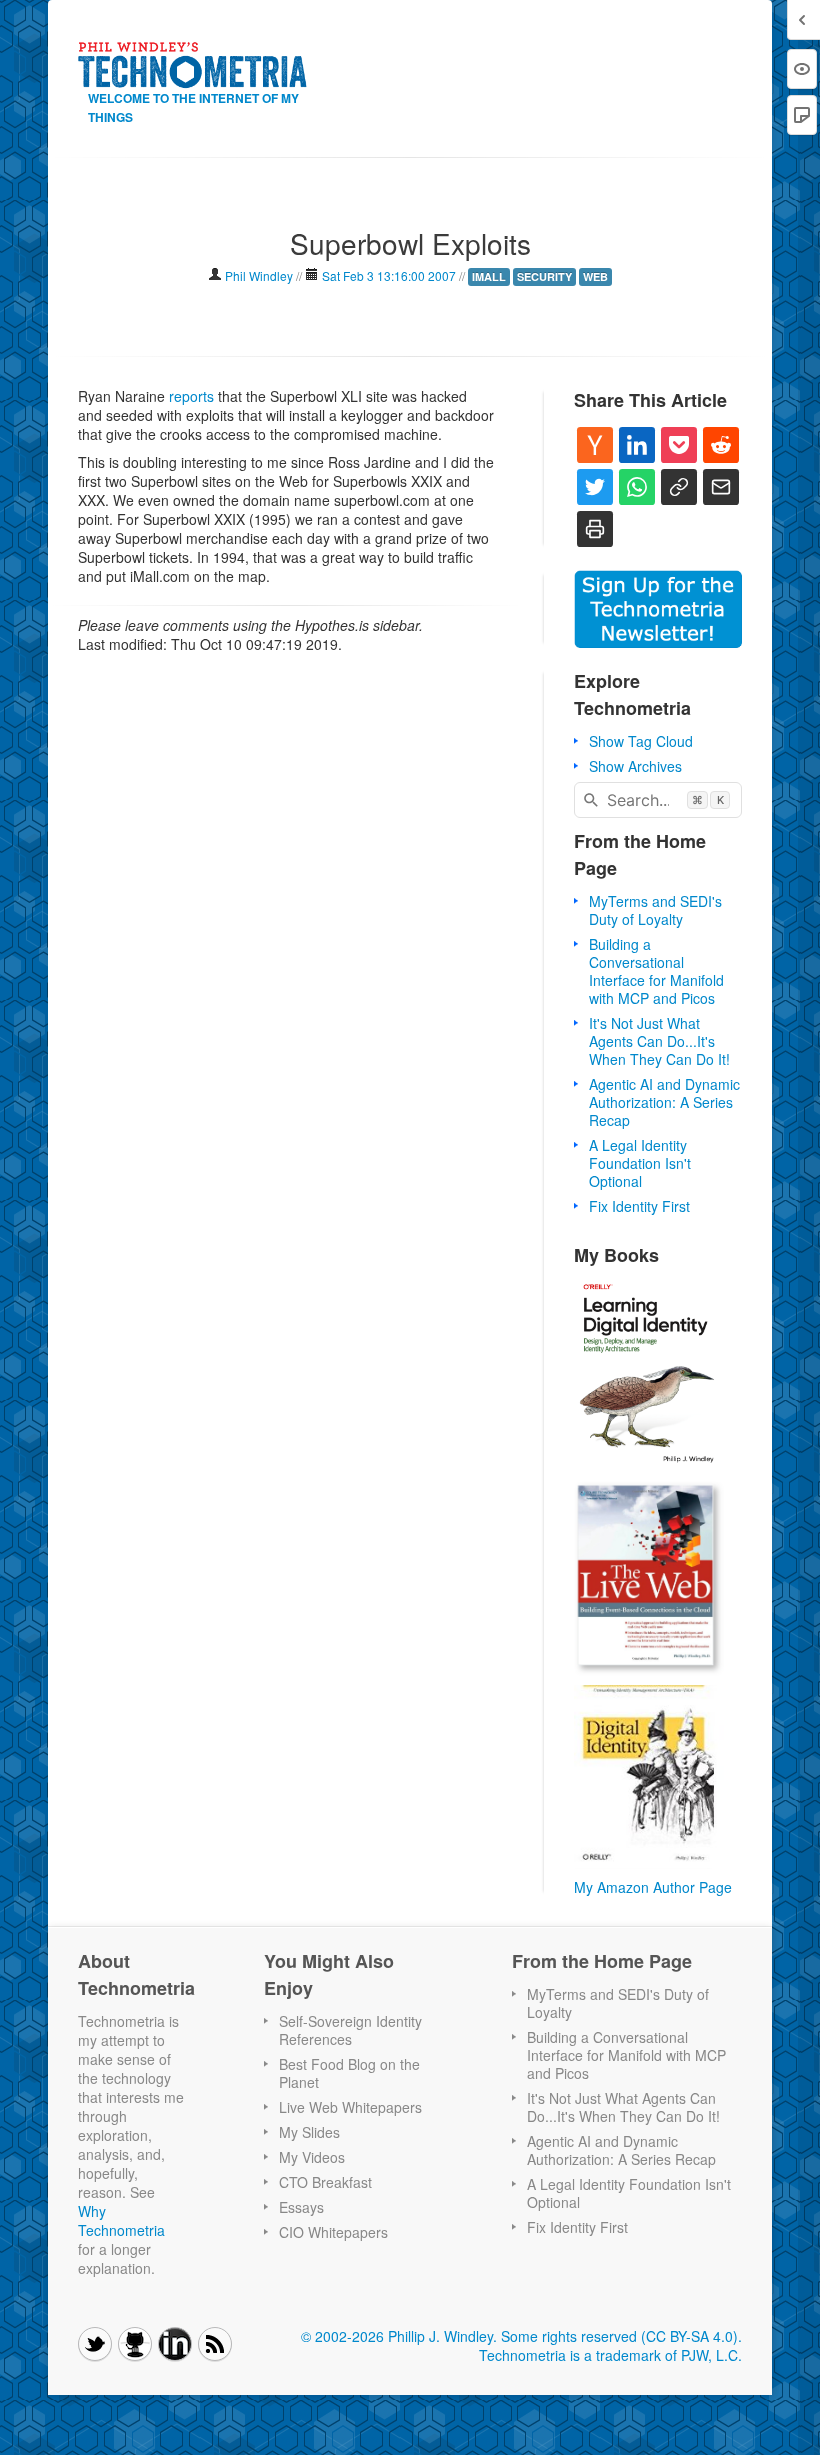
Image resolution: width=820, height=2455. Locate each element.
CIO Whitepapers (333, 2232)
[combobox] (658, 800)
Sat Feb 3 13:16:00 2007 (389, 275)
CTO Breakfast (325, 2182)
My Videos (312, 2157)
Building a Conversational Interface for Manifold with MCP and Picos (656, 971)
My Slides (309, 2132)
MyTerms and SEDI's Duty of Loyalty (655, 910)
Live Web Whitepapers (350, 2107)
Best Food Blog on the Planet (349, 2073)
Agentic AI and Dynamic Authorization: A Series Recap (664, 1102)
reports (191, 396)
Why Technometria (121, 2220)
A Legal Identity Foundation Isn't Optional (640, 1163)
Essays (301, 2207)
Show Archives (635, 766)
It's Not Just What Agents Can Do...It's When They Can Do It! (659, 1041)
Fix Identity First (639, 1206)
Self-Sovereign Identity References (350, 2030)
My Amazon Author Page (653, 1887)
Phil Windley (259, 275)
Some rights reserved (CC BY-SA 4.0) (619, 2336)
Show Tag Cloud (641, 741)
